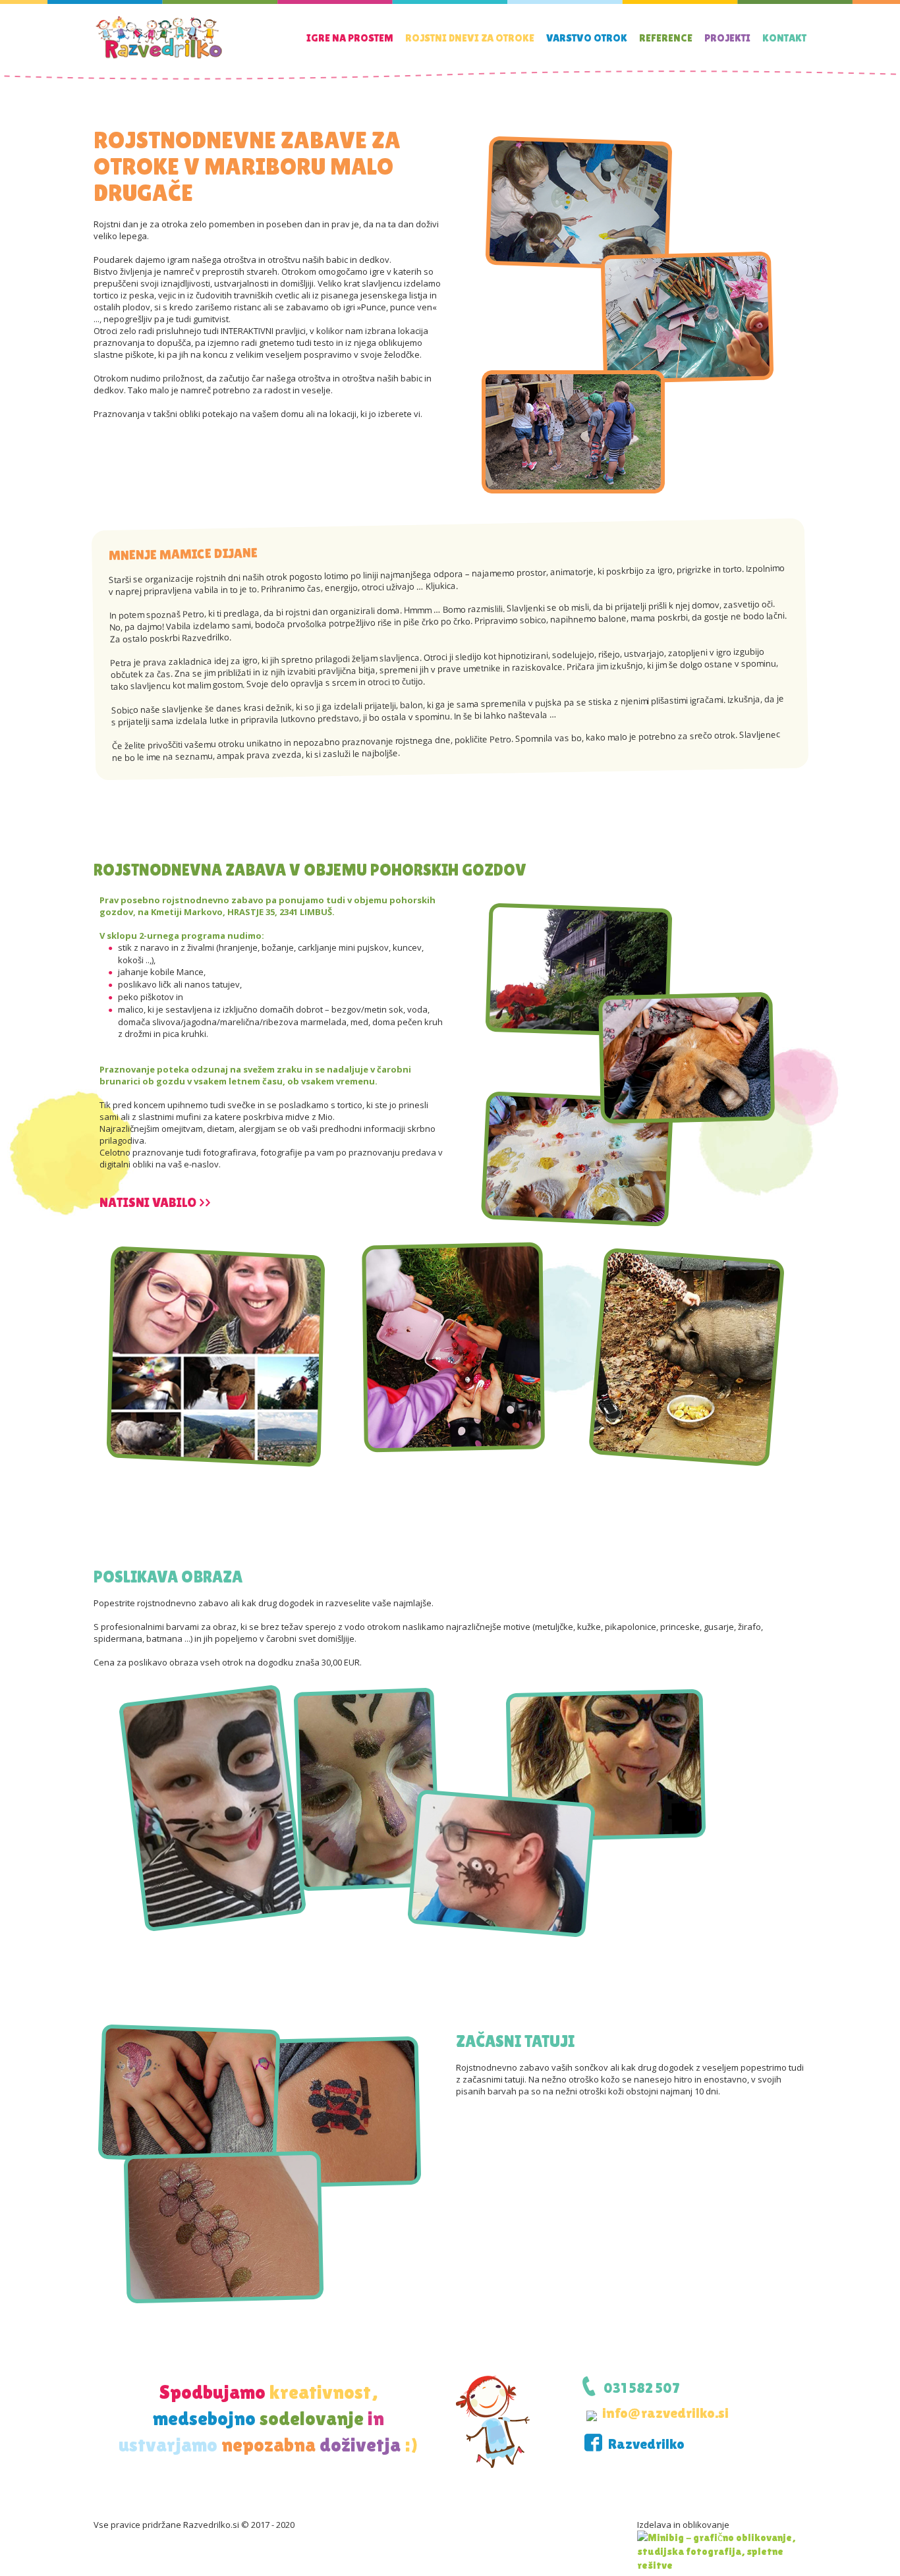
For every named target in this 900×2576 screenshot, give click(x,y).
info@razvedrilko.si (665, 2413)
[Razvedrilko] (159, 58)
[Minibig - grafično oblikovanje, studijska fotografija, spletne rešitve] (722, 2550)
